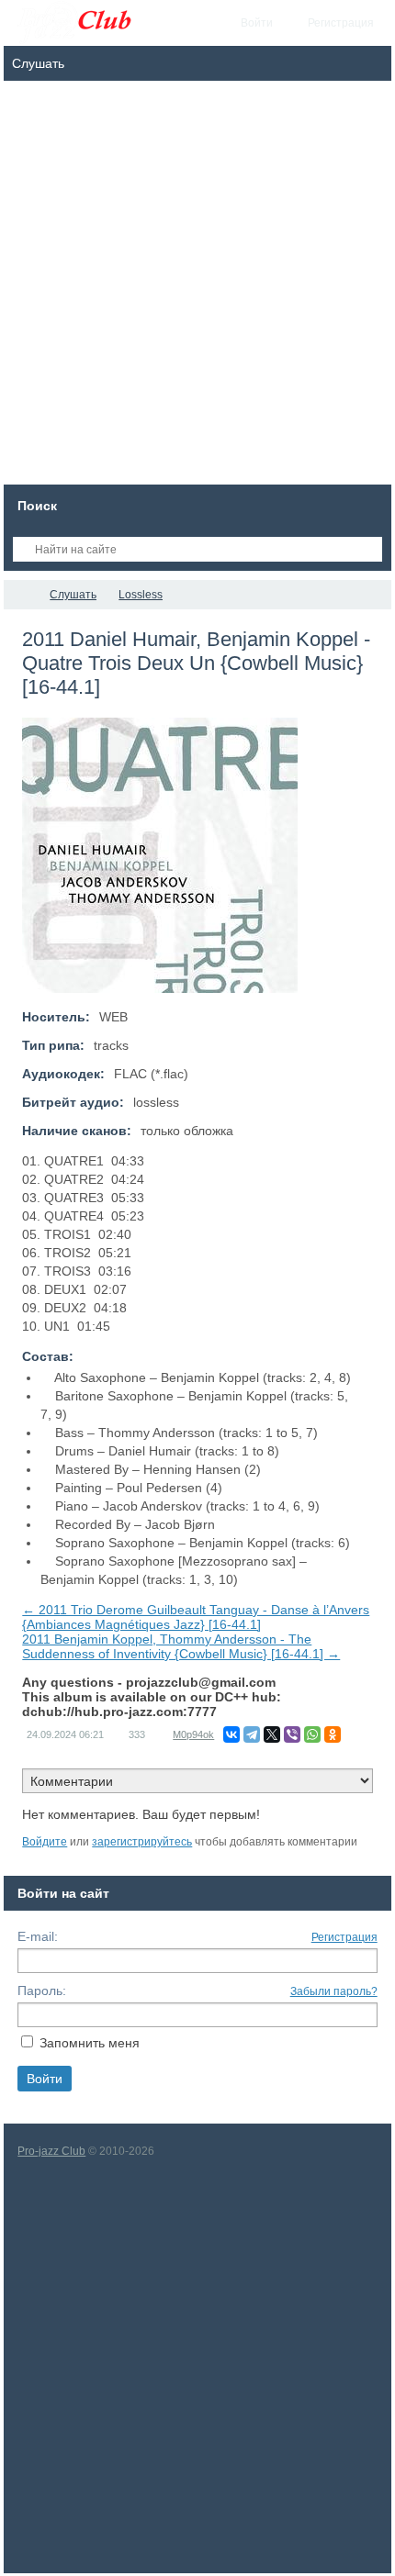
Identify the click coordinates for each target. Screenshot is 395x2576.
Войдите (45, 1842)
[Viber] (292, 1734)
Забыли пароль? (334, 1991)
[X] (272, 1734)
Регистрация (344, 1937)
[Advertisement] (197, 287)
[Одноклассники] (333, 1734)
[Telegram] (252, 1734)
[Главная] (20, 595)
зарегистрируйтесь (142, 1842)
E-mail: (38, 1936)
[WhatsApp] (312, 1734)
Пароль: (42, 1991)
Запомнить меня (90, 2043)
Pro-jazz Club (51, 2151)
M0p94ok (193, 1734)
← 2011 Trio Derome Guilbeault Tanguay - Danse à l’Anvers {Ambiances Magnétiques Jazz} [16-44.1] (196, 1617)
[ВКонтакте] (231, 1734)
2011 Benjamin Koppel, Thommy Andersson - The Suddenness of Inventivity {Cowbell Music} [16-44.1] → (181, 1646)
